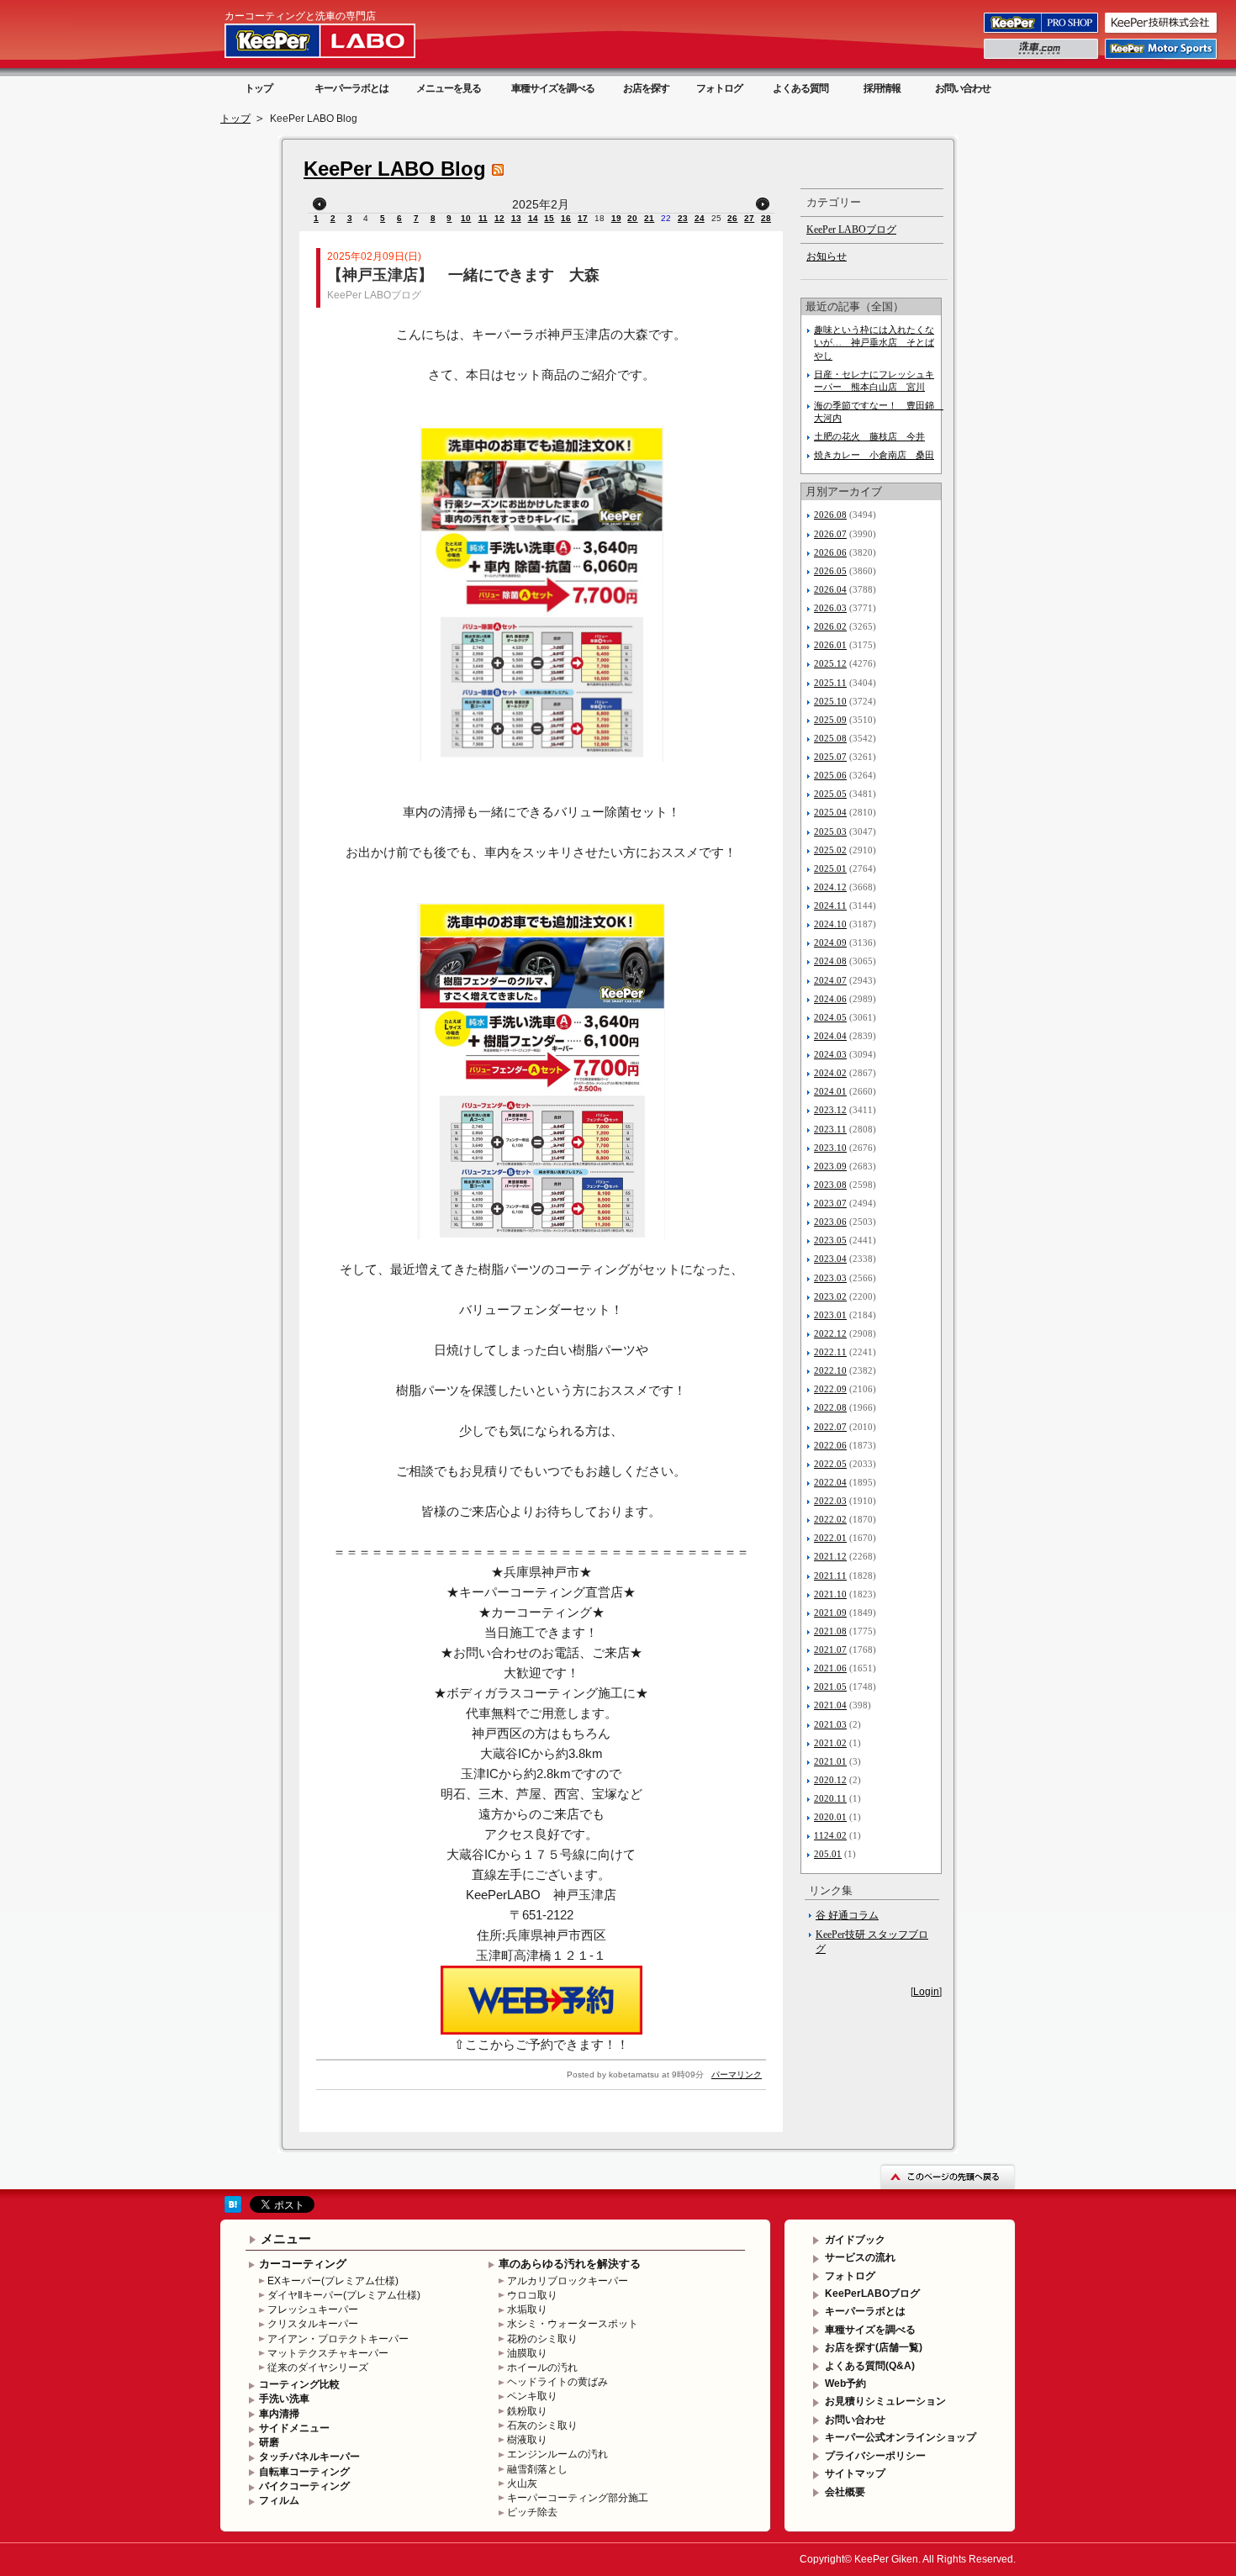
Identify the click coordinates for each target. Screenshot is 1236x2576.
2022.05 (830, 1464)
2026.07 (830, 534)
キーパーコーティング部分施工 (578, 2498)
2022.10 (830, 1370)
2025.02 (830, 850)
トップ (259, 88)
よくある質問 (800, 88)
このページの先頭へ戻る (948, 2176)
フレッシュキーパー (313, 2309)
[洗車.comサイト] (1042, 58)
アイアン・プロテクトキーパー (338, 2339)
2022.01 (830, 1538)
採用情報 (882, 88)
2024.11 (830, 905)
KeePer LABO (344, 40)
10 (466, 218)
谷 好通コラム (847, 1915)
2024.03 (830, 1054)
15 (549, 218)
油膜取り (527, 2353)
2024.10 (830, 924)
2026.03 (830, 608)
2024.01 (830, 1091)
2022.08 (830, 1407)
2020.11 (830, 1798)
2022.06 (830, 1445)
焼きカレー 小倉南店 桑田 (874, 455)
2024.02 (830, 1073)
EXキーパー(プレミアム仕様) (333, 2281)
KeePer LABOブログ (374, 295)
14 (533, 218)
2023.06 (830, 1222)
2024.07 (830, 980)
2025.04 (830, 812)
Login (926, 1992)
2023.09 (830, 1166)
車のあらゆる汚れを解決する (570, 2264)
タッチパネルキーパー (309, 2457)
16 (566, 218)
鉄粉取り (527, 2411)
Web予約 (845, 2383)
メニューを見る (449, 88)
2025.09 (830, 720)
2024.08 (830, 961)
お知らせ (827, 256)
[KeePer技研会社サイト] (1162, 32)
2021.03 (830, 1724)
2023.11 (830, 1129)
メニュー (286, 2238)
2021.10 (830, 1594)
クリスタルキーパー (313, 2324)
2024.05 (830, 1017)
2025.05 (830, 794)
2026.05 (830, 571)
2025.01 (830, 868)
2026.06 (830, 552)
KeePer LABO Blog (395, 169)
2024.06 (830, 999)
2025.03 (830, 831)
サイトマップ (855, 2473)
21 (649, 218)
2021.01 (830, 1761)
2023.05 (830, 1240)
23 (683, 218)
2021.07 (830, 1650)
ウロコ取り (532, 2295)
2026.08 (830, 515)
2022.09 (830, 1389)
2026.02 (830, 626)
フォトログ (719, 88)
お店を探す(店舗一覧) (874, 2347)
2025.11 (830, 683)
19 (616, 218)
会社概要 (845, 2492)
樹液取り (527, 2440)
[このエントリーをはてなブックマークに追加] (233, 2209)
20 (632, 218)
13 (516, 218)
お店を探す (646, 88)
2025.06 (830, 775)
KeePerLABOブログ (872, 2294)
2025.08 (830, 738)
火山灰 (522, 2484)
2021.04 (830, 1705)
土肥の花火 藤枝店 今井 (869, 436)
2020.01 (830, 1817)
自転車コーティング (304, 2472)
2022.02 (830, 1519)
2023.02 (830, 1296)
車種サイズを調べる (553, 88)
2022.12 (830, 1333)
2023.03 (830, 1278)
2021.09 (830, 1613)
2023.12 (830, 1110)
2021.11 (830, 1576)
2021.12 (830, 1556)
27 (749, 218)
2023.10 (830, 1148)
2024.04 (830, 1036)
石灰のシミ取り (542, 2426)
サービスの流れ (860, 2257)
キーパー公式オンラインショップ (901, 2437)
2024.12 (830, 887)
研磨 (269, 2442)
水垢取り (527, 2309)
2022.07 (830, 1427)
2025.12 (830, 663)
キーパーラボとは (351, 88)
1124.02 (830, 1835)
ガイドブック (855, 2240)
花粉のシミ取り (542, 2339)
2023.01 (830, 1315)
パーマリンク (737, 2075)
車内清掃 (279, 2414)
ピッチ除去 (532, 2512)
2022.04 (830, 1482)
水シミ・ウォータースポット (573, 2324)
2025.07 (830, 757)
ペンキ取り (532, 2396)
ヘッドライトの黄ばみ (557, 2382)
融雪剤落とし (537, 2469)
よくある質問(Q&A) (870, 2366)
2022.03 (830, 1501)
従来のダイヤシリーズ (318, 2367)
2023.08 (830, 1185)
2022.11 (830, 1352)
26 (732, 218)
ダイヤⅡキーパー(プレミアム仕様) (344, 2295)
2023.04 (830, 1259)
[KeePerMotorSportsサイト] (1162, 58)
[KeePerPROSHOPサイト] (1042, 32)
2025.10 (830, 701)
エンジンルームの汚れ (557, 2454)
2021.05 (830, 1687)
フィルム (279, 2500)
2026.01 (830, 645)
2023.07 (830, 1203)
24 (700, 218)
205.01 (828, 1854)
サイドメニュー (294, 2428)
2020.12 (830, 1780)
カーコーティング (303, 2264)
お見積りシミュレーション (885, 2401)
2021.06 (830, 1668)
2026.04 (830, 589)
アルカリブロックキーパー (568, 2281)
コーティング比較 (299, 2384)
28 (766, 218)
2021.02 (830, 1743)
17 (583, 218)
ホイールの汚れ (542, 2367)
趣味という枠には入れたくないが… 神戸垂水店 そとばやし (874, 342)
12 (499, 218)
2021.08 (830, 1631)
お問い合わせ (963, 88)
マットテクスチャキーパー (328, 2353)
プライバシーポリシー (875, 2456)
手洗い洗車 (284, 2399)
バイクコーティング (304, 2486)
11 (483, 218)
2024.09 (830, 942)
